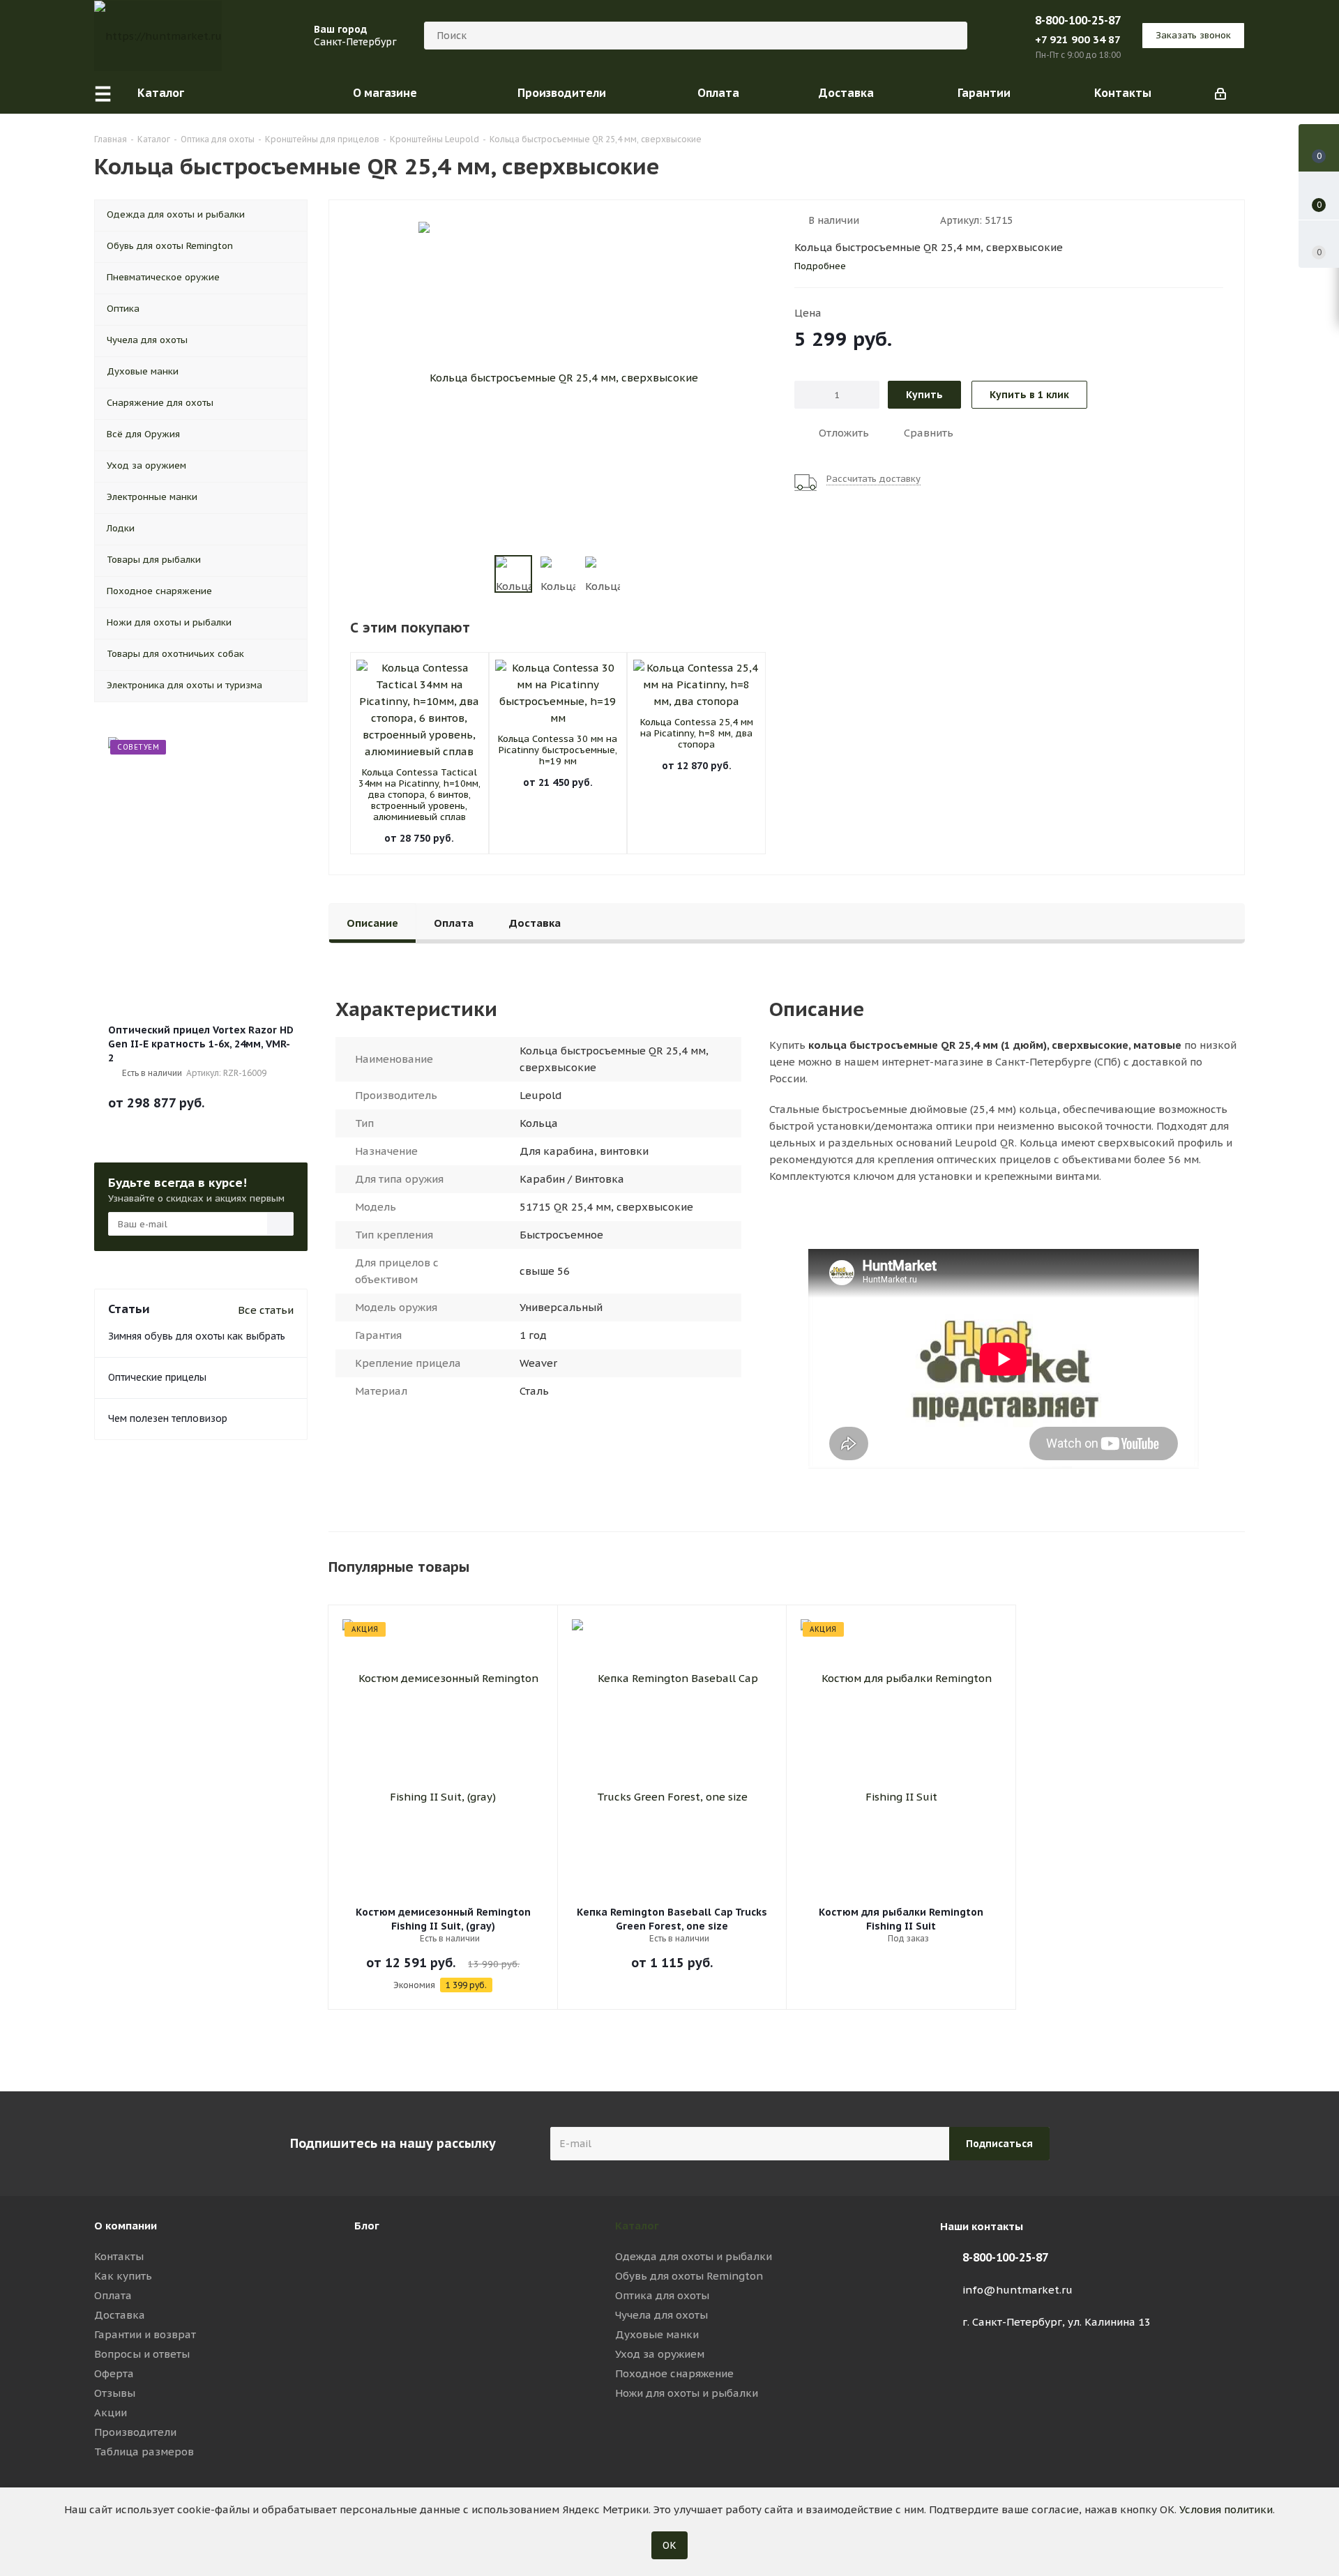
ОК (669, 2545)
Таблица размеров (144, 2452)
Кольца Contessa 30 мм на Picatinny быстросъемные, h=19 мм (558, 750)
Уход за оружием (660, 2354)
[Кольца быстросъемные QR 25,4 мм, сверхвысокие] (558, 376)
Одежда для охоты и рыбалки (694, 2256)
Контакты (119, 2256)
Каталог (637, 2226)
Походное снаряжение (674, 2373)
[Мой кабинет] (1220, 93)
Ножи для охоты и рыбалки (687, 2393)
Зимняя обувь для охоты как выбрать (197, 1336)
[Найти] (951, 36)
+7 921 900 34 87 (1078, 39)
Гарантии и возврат (145, 2334)
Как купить (123, 2276)
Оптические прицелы (157, 1377)
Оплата (113, 2295)
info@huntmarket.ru (1018, 2290)
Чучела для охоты (661, 2315)
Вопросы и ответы (142, 2354)
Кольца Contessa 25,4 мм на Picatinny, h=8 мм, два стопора (697, 733)
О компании (126, 2226)
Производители (135, 2432)
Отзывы (115, 2393)
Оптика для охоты (662, 2295)
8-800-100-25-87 (1078, 20)
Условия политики (1226, 2509)
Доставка (120, 2315)
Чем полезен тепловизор (168, 1418)
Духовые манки (657, 2334)
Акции (111, 2412)
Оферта (114, 2373)
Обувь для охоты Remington (689, 2276)
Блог (367, 2226)
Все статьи (266, 1310)
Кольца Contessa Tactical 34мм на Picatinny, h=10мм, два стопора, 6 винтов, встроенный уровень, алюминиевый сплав (419, 795)
